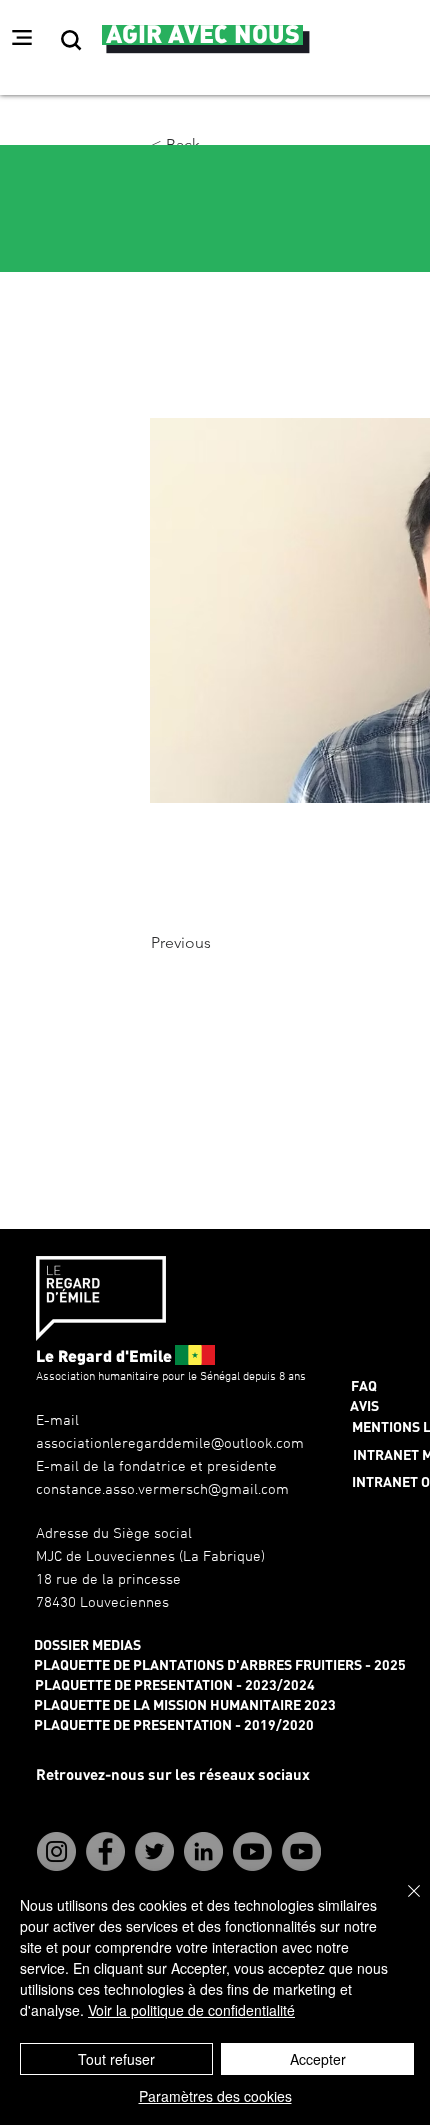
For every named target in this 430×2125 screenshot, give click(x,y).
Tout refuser (116, 2059)
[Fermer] (402, 1903)
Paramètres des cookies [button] (215, 2096)
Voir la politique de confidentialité (191, 2010)
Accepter (318, 2059)
